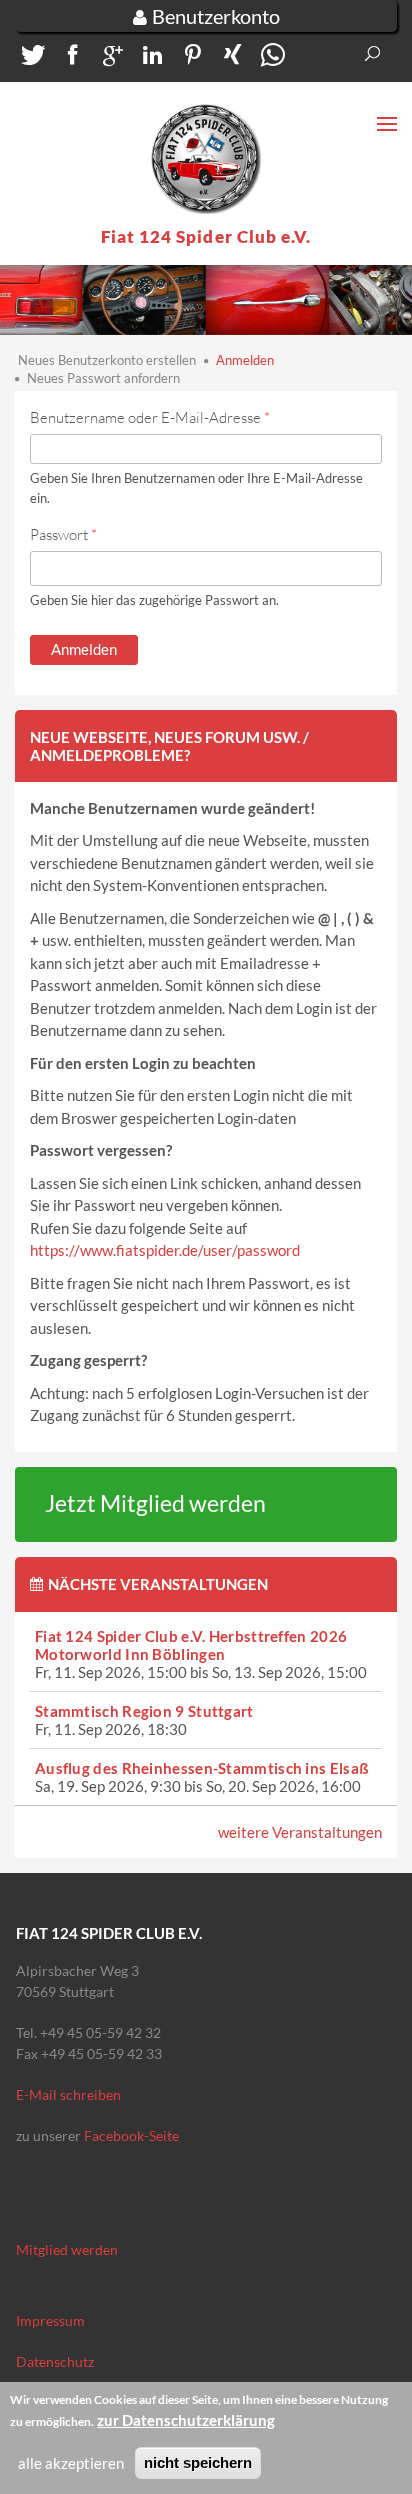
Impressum (50, 2320)
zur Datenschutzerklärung (186, 2420)
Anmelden (245, 360)
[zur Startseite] (206, 159)
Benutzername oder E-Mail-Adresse (150, 417)
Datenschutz (55, 2361)
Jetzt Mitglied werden (155, 1503)
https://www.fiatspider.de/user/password (165, 1250)
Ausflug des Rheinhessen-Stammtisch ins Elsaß (202, 1768)
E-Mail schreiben (68, 2094)
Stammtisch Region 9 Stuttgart (144, 1711)
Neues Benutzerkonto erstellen (107, 360)
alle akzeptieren (71, 2463)
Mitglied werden (67, 2249)
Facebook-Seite (131, 2135)
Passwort (63, 534)
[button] (30, 59)
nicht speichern (198, 2462)
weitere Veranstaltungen (300, 1832)
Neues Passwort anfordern (103, 378)
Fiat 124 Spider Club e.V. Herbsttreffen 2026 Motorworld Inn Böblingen (191, 1645)
